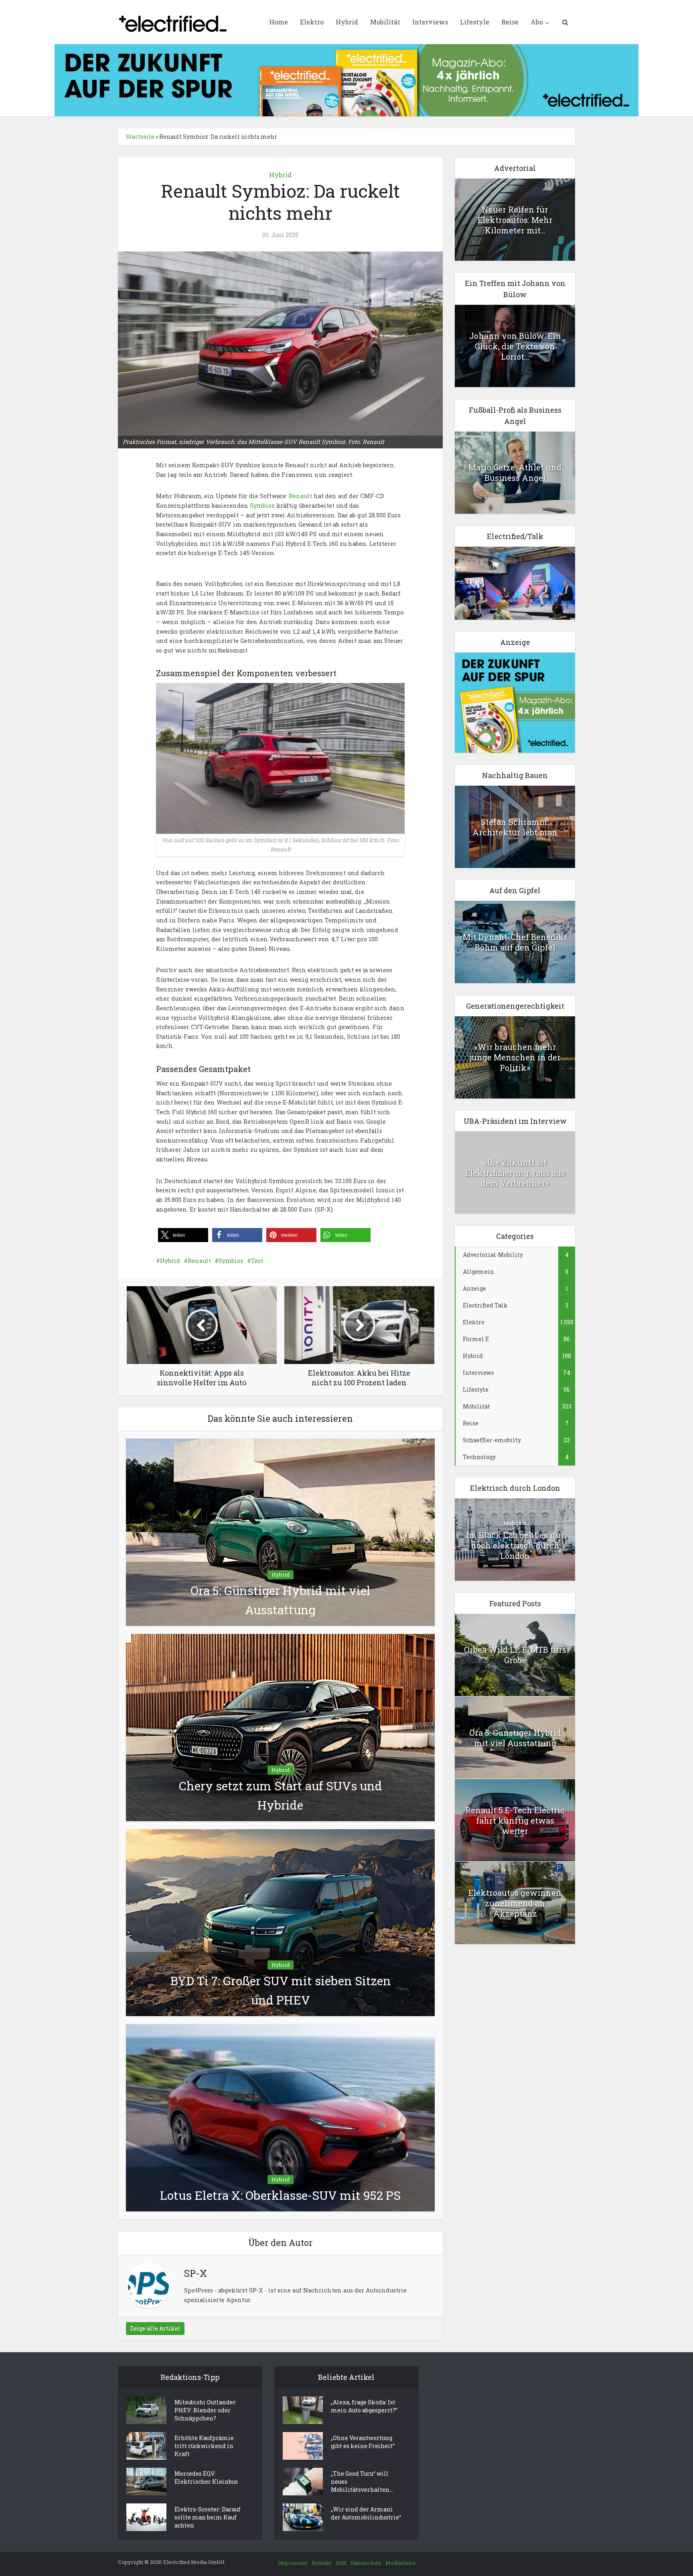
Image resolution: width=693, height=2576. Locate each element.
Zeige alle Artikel (155, 2328)
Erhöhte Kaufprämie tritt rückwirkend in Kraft (204, 2446)
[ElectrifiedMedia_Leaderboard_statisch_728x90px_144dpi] (346, 80)
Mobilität (385, 22)
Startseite (140, 137)
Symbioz (262, 506)
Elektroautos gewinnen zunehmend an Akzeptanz (515, 1903)
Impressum (293, 2563)
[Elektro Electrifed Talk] (515, 583)
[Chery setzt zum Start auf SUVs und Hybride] (280, 1727)
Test (257, 1261)
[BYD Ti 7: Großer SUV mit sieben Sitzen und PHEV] (280, 1922)
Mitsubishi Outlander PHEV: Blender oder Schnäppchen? (205, 2410)
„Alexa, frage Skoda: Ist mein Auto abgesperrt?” (364, 2406)
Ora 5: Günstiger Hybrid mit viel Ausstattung (515, 1738)
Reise (510, 22)
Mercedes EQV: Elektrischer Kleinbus (206, 2478)
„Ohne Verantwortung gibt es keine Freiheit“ (363, 2442)
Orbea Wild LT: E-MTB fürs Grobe (515, 1655)
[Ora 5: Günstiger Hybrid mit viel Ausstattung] (280, 1532)
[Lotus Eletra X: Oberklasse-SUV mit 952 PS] (280, 2117)
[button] (183, 1235)
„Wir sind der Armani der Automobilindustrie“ (366, 2513)
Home (279, 22)
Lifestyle (475, 22)
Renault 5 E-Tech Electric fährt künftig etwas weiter (515, 1820)
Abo (537, 22)
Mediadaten (400, 2563)
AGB (341, 2563)
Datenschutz (366, 2563)
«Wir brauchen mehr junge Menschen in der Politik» (515, 1057)
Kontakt (321, 2563)
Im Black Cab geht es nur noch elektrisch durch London (515, 1545)
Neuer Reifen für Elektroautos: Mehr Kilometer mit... (515, 220)
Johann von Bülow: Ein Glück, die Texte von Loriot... (515, 346)
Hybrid (347, 22)
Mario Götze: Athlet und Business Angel (515, 472)
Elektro (312, 22)
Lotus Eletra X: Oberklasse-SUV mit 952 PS (280, 2195)
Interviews (430, 22)
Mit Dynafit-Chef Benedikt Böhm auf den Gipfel (515, 942)
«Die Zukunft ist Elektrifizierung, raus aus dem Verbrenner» (515, 1173)
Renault (300, 496)
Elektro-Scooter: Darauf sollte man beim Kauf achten (208, 2517)
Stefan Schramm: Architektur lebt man (515, 827)
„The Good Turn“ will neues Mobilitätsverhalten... (362, 2482)
